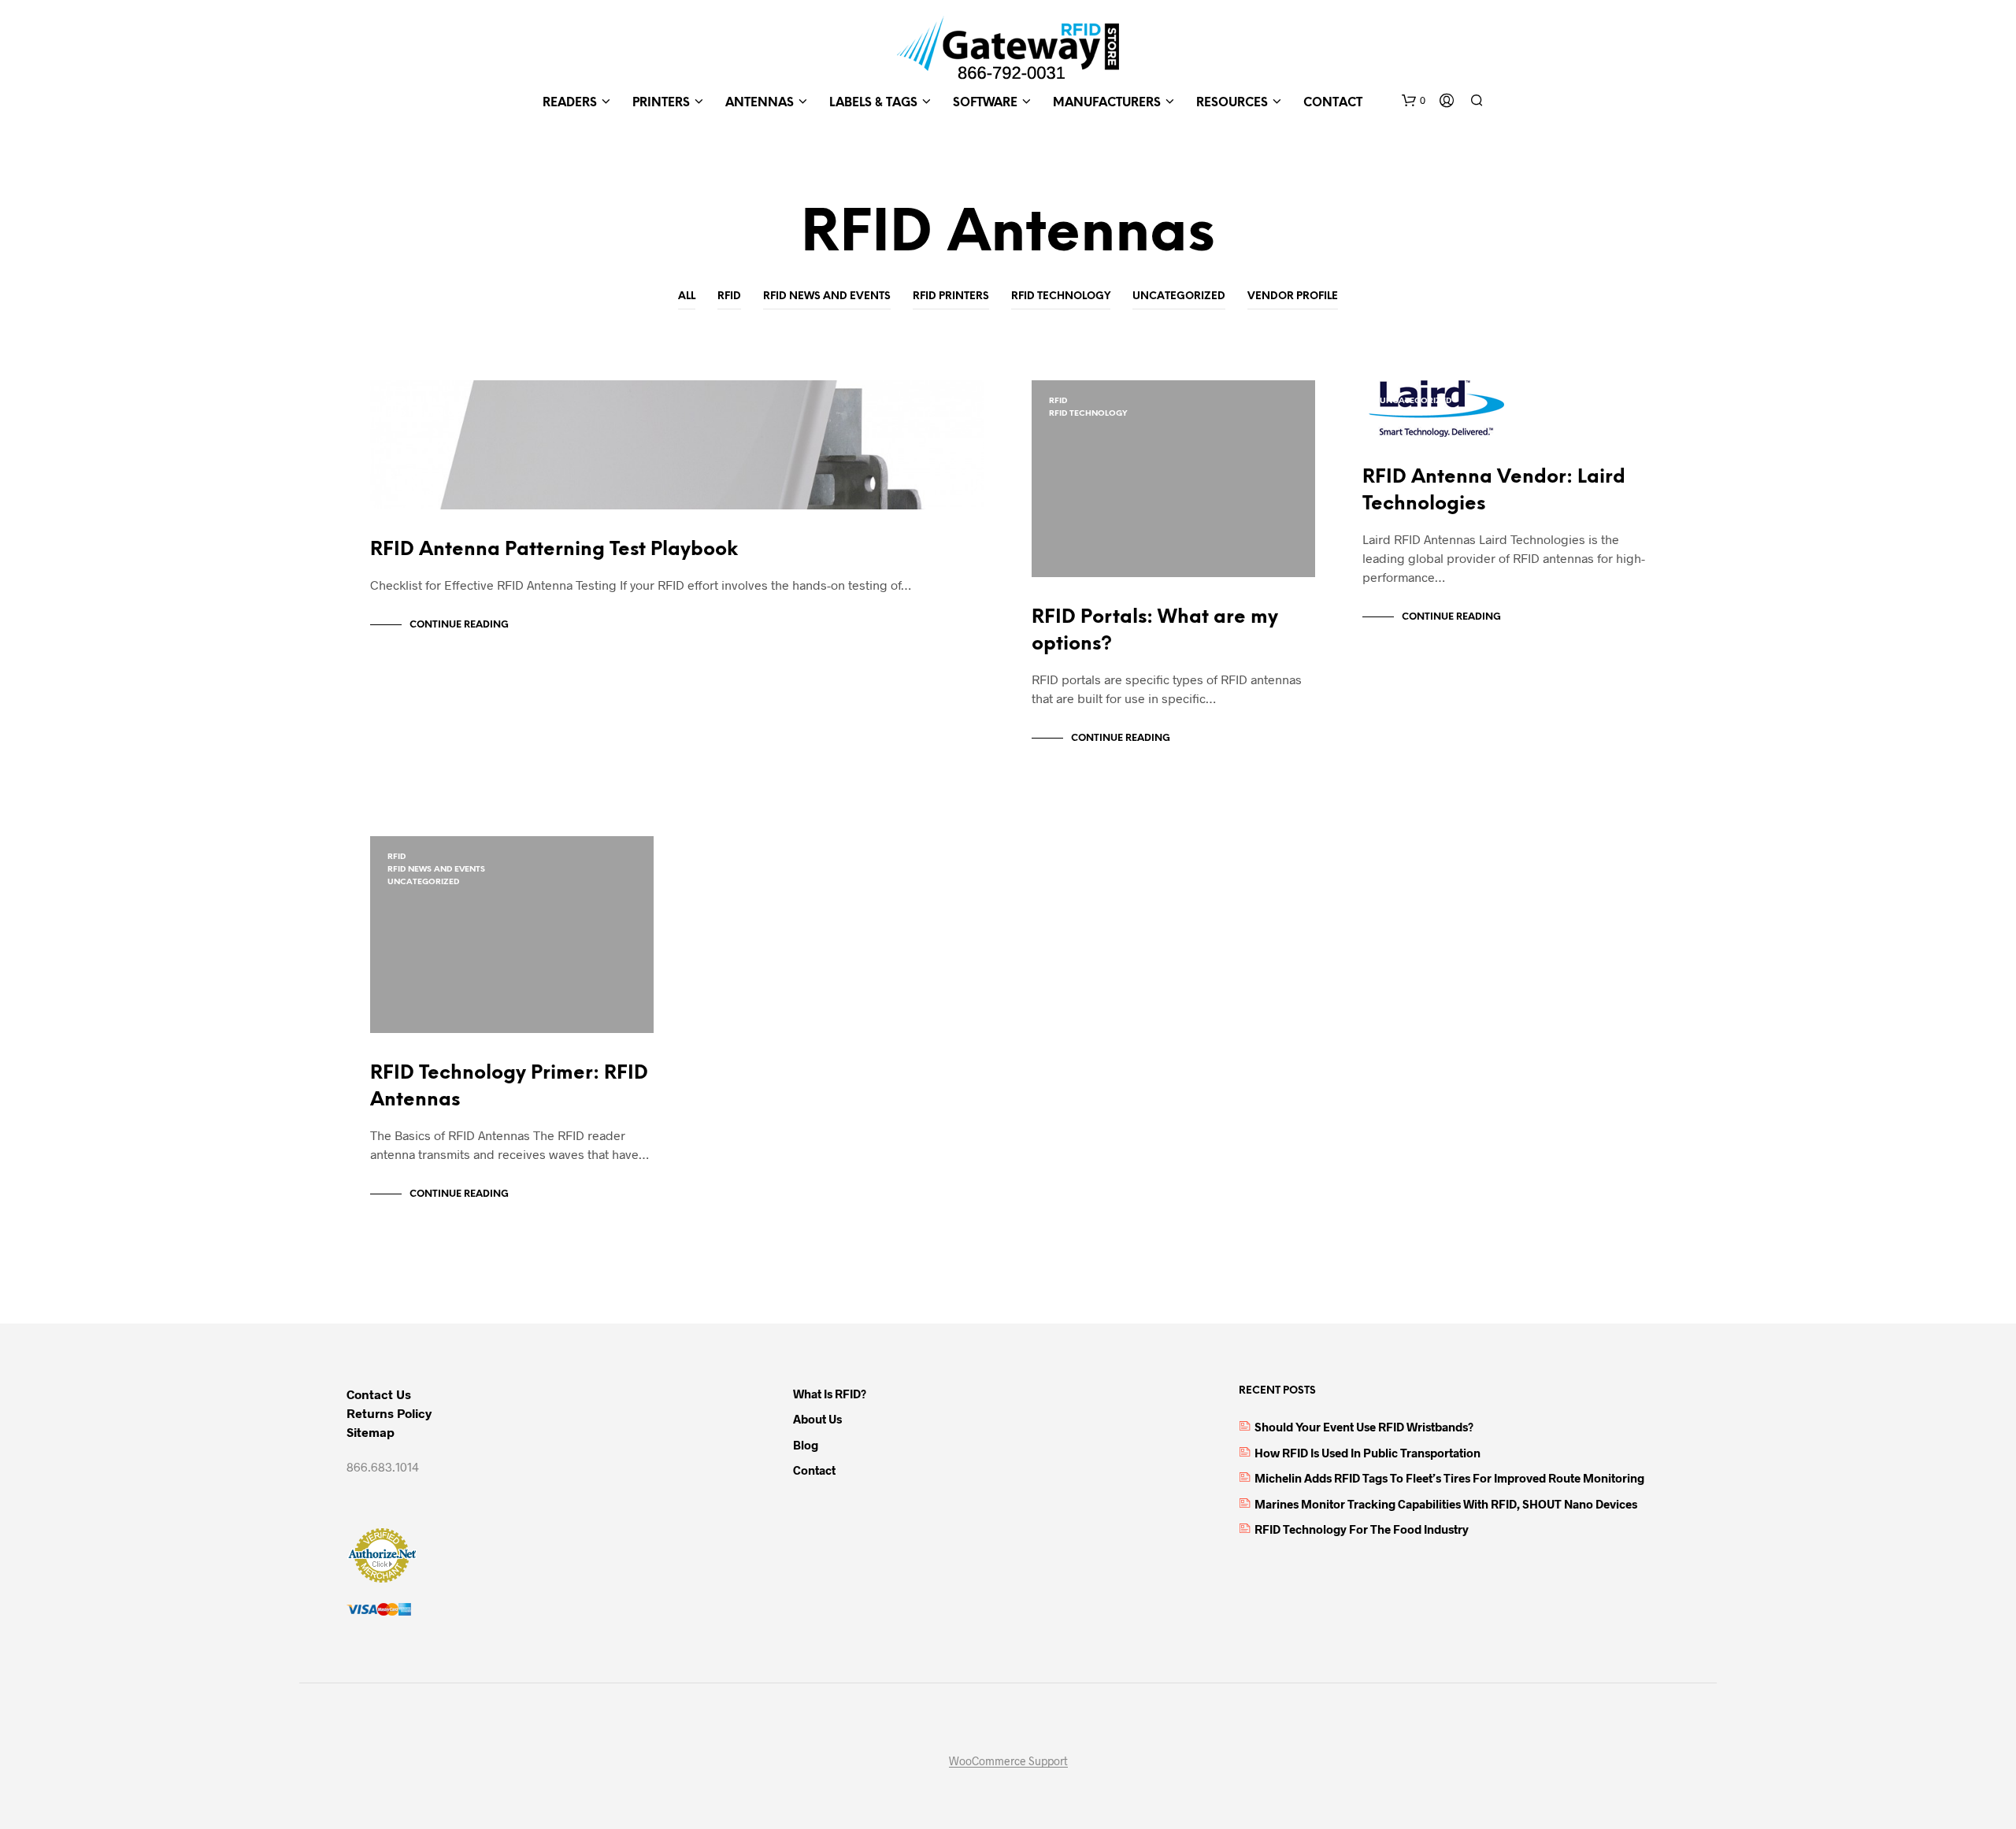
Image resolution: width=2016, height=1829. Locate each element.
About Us (817, 1419)
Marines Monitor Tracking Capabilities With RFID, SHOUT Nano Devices (1446, 1504)
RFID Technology (1061, 296)
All (687, 296)
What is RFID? (830, 1394)
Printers (661, 103)
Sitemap (371, 1432)
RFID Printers (951, 296)
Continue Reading (459, 625)
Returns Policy (389, 1413)
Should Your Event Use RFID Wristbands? (1364, 1427)
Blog (806, 1445)
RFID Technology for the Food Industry (1362, 1529)
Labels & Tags (873, 103)
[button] (1414, 101)
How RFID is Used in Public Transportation (1367, 1453)
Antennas (760, 103)
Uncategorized (1179, 296)
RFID (729, 296)
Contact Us (379, 1394)
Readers (570, 103)
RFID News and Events (827, 296)
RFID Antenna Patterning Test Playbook (554, 550)
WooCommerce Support (1008, 1761)
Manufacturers (1107, 103)
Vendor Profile (1293, 296)
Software (985, 103)
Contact (1333, 103)
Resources (1232, 103)
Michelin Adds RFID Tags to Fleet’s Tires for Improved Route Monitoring (1449, 1478)
